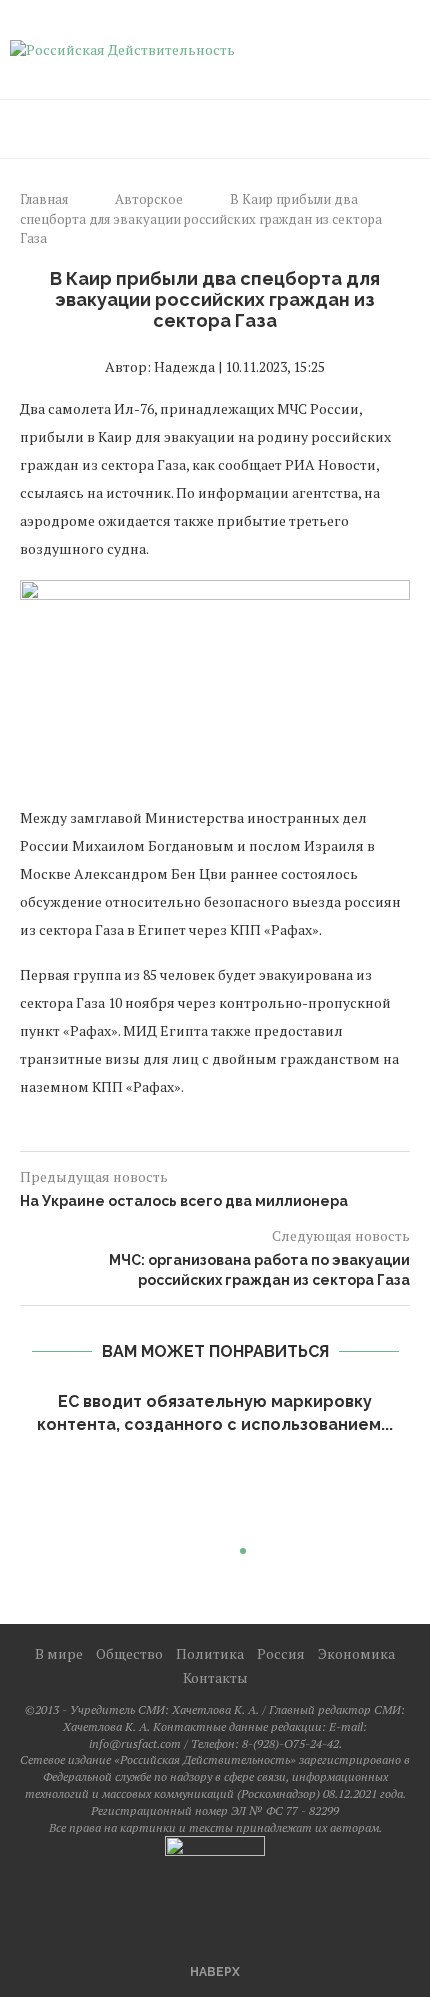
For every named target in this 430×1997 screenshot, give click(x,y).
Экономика (356, 1653)
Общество (129, 1653)
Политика (210, 1653)
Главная (44, 199)
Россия (281, 1653)
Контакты (215, 1677)
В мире (59, 1653)
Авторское (149, 199)
